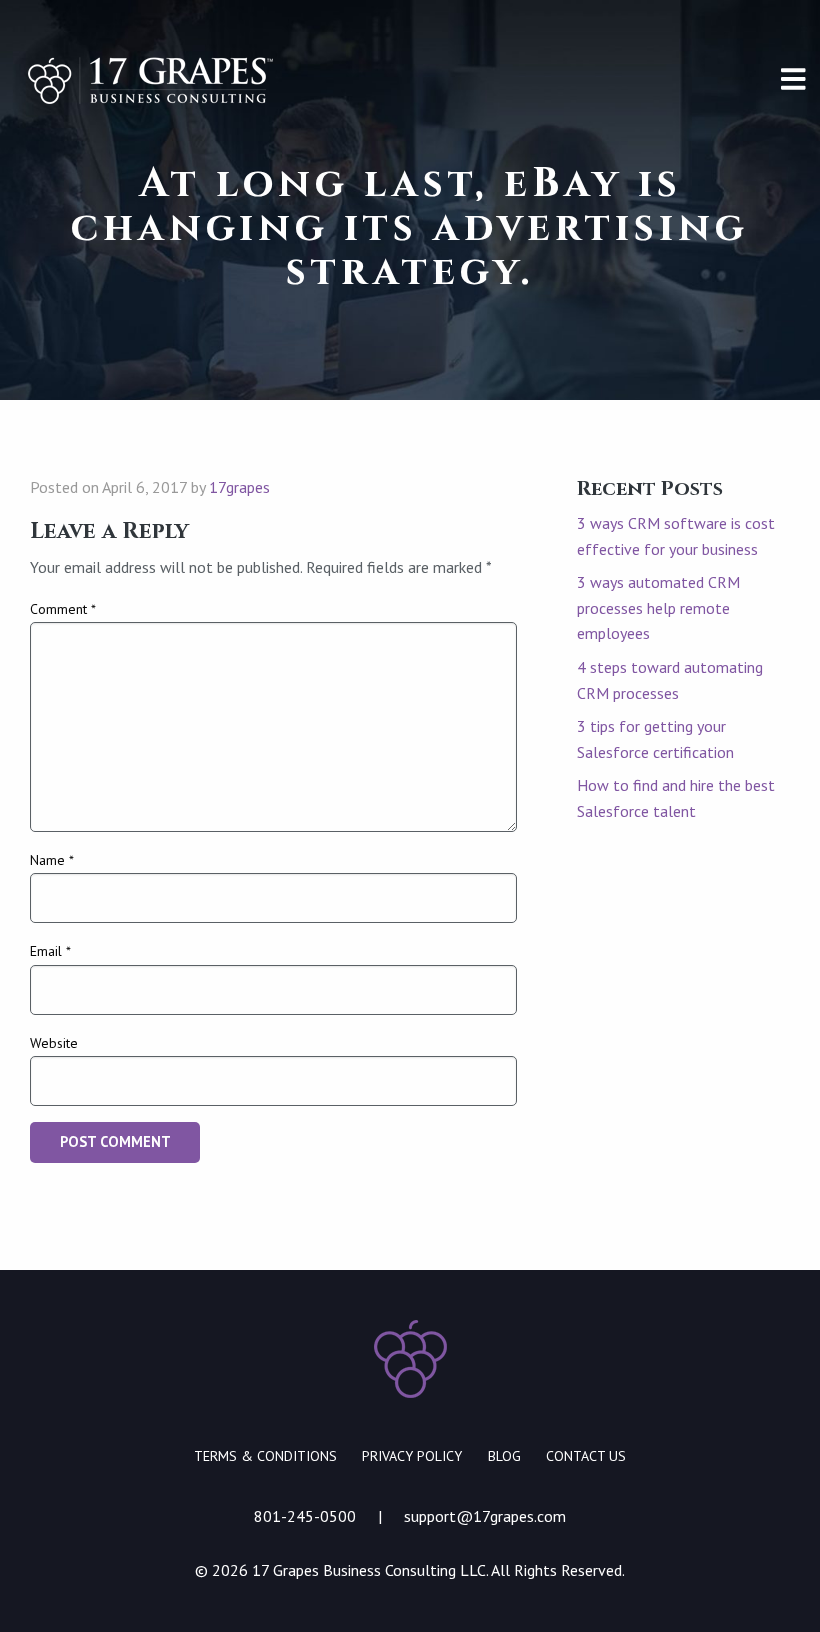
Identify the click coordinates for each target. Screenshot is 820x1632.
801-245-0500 (305, 1516)
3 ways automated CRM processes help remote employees (658, 607)
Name (52, 860)
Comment (63, 609)
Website (54, 1043)
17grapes (239, 487)
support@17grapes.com (485, 1516)
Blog (504, 1456)
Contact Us (586, 1456)
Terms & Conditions (265, 1456)
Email (50, 951)
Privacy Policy (412, 1456)
